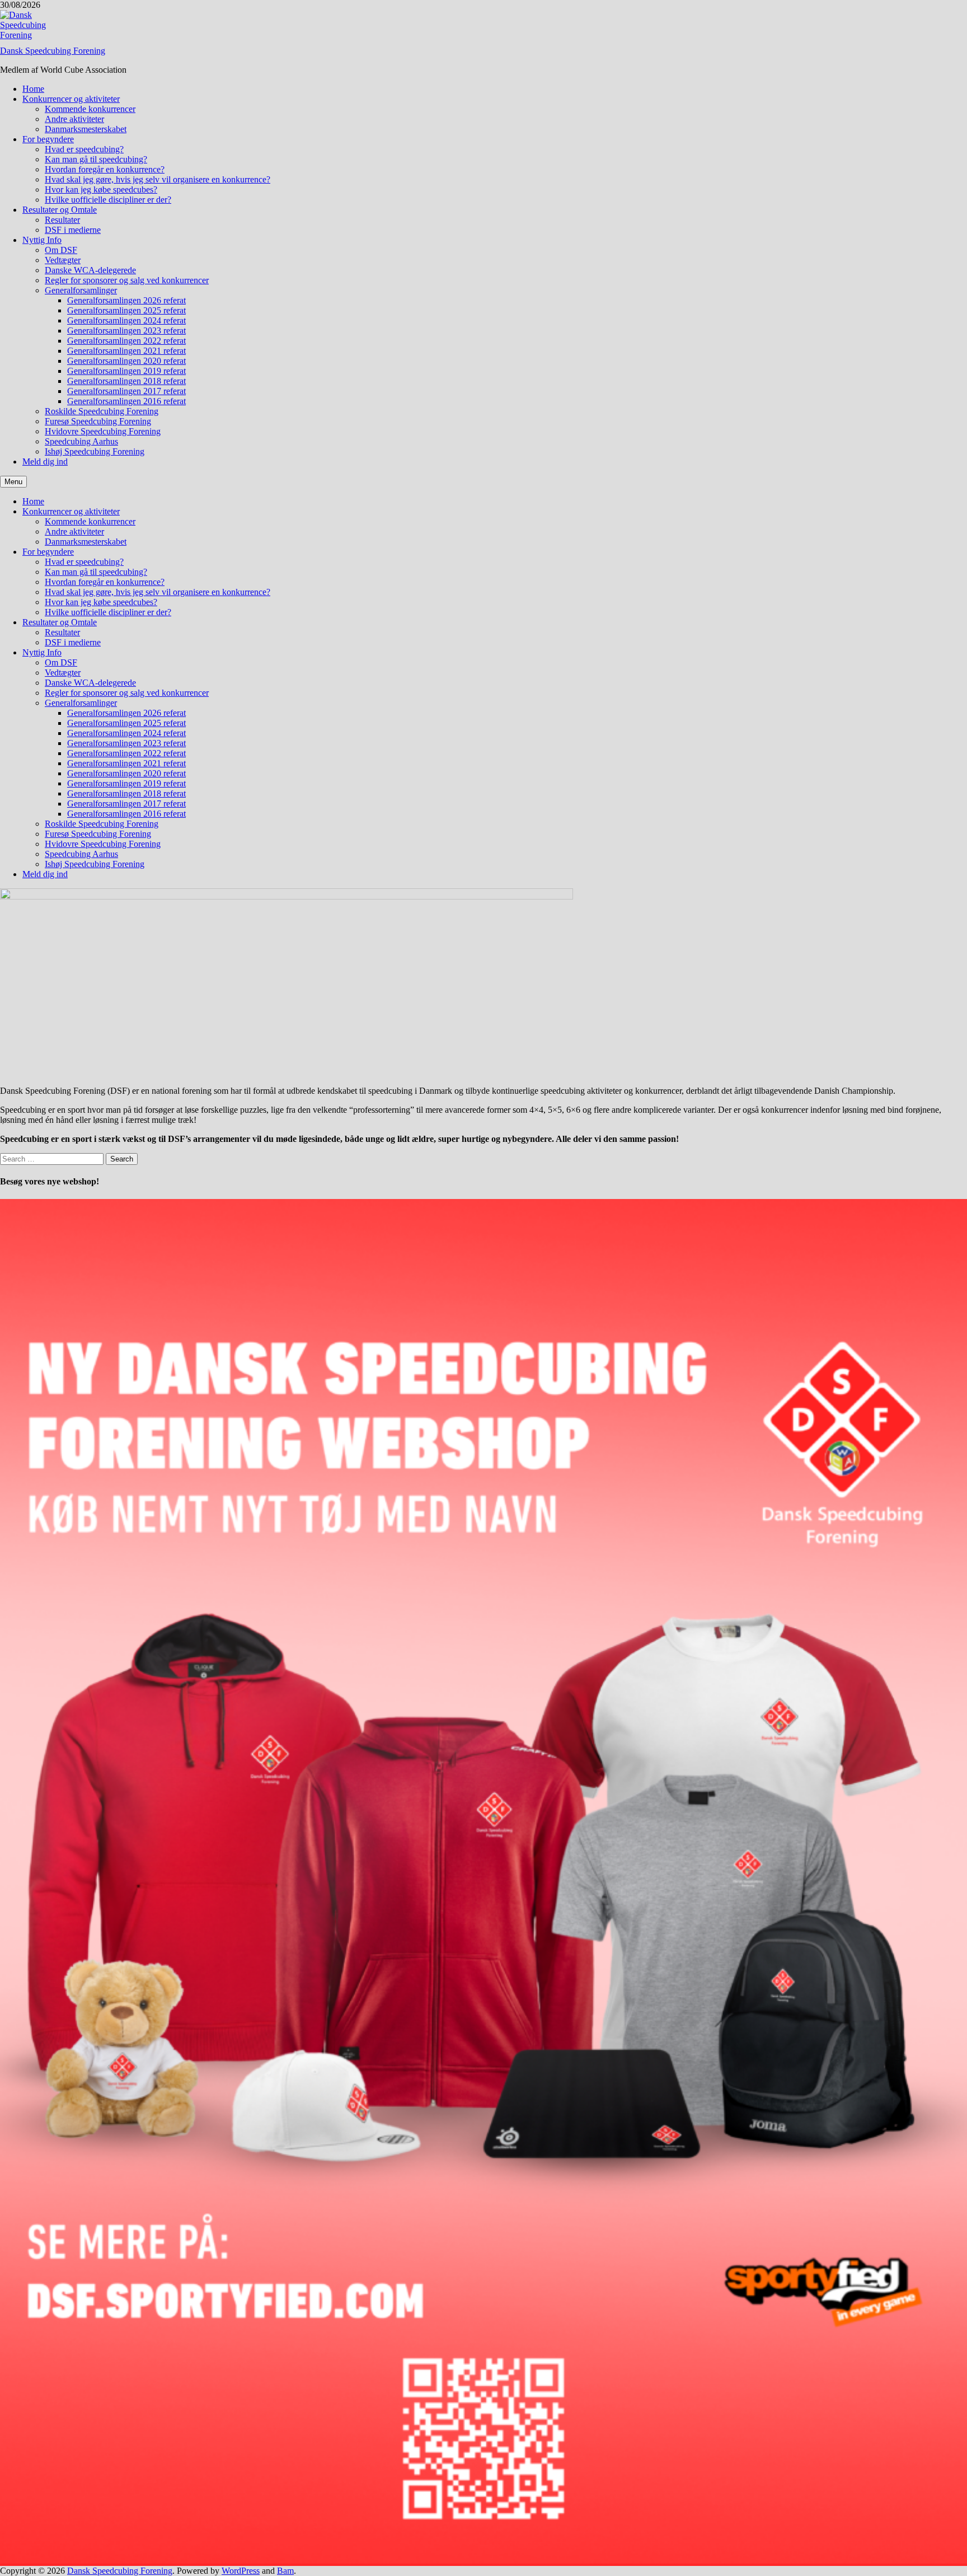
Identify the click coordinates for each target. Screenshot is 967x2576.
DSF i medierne (73, 230)
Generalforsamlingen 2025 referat (126, 310)
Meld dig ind (45, 462)
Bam (285, 2571)
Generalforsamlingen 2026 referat (126, 300)
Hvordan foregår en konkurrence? (105, 169)
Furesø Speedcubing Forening (98, 421)
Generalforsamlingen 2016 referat (126, 401)
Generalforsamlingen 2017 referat (126, 391)
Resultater (62, 220)
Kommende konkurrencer (90, 109)
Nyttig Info (42, 240)
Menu (13, 482)
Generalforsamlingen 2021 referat (126, 351)
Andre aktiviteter (74, 119)
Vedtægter (63, 260)
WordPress (241, 2571)
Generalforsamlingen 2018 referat (126, 381)
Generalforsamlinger (81, 290)
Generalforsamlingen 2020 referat (126, 361)
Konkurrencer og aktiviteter (71, 99)
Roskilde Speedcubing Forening (102, 411)
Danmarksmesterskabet (86, 129)
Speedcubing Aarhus (81, 441)
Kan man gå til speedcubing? (96, 159)
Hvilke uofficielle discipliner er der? (108, 200)
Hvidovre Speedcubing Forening (103, 431)
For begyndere (48, 139)
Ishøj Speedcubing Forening (95, 451)
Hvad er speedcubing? (84, 149)
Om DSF (61, 250)
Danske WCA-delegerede (90, 270)
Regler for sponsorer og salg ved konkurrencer (127, 280)
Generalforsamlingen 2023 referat (126, 331)
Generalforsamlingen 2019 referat (126, 371)
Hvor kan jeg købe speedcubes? (101, 189)
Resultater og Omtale (60, 210)
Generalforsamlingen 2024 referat (126, 320)
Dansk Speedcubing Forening (53, 51)
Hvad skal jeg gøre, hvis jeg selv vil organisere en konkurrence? (158, 179)
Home (33, 89)
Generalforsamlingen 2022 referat (126, 341)
